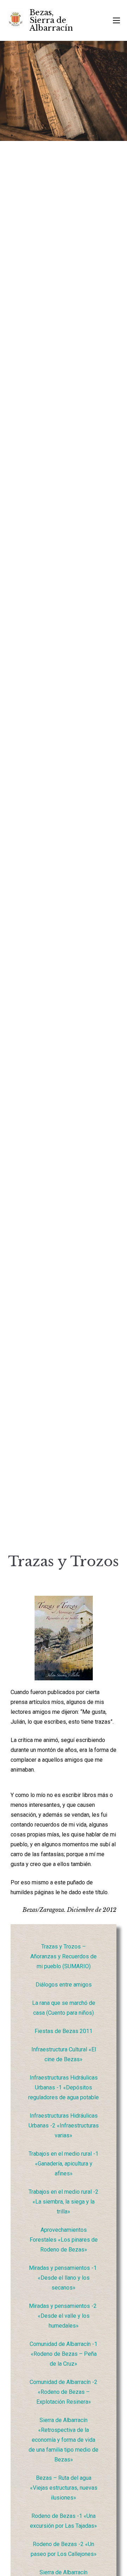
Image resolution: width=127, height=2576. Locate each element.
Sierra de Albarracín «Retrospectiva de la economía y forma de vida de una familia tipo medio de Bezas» (64, 2440)
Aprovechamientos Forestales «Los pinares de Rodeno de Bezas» (64, 2240)
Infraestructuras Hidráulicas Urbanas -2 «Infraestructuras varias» (64, 2126)
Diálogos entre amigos (64, 1985)
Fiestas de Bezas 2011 (64, 2031)
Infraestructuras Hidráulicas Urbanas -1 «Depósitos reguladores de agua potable (64, 2087)
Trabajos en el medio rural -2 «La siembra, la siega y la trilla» (64, 2202)
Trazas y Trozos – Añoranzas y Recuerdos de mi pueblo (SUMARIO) (64, 1956)
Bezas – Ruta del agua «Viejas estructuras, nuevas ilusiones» (64, 2488)
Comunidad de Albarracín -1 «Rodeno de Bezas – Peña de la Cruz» (64, 2354)
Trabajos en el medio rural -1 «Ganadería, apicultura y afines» (64, 2164)
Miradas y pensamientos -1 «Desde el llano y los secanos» (64, 2278)
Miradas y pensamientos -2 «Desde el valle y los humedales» (64, 2316)
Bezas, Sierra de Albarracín (51, 20)
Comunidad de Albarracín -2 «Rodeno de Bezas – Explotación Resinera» (64, 2392)
